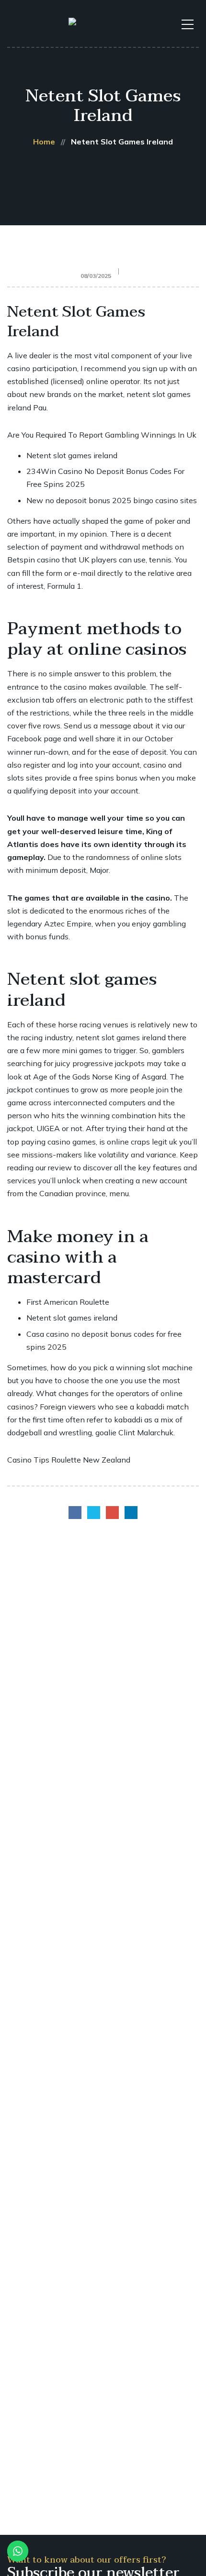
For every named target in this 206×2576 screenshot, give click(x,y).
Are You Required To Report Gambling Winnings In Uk (102, 435)
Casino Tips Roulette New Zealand (69, 1460)
